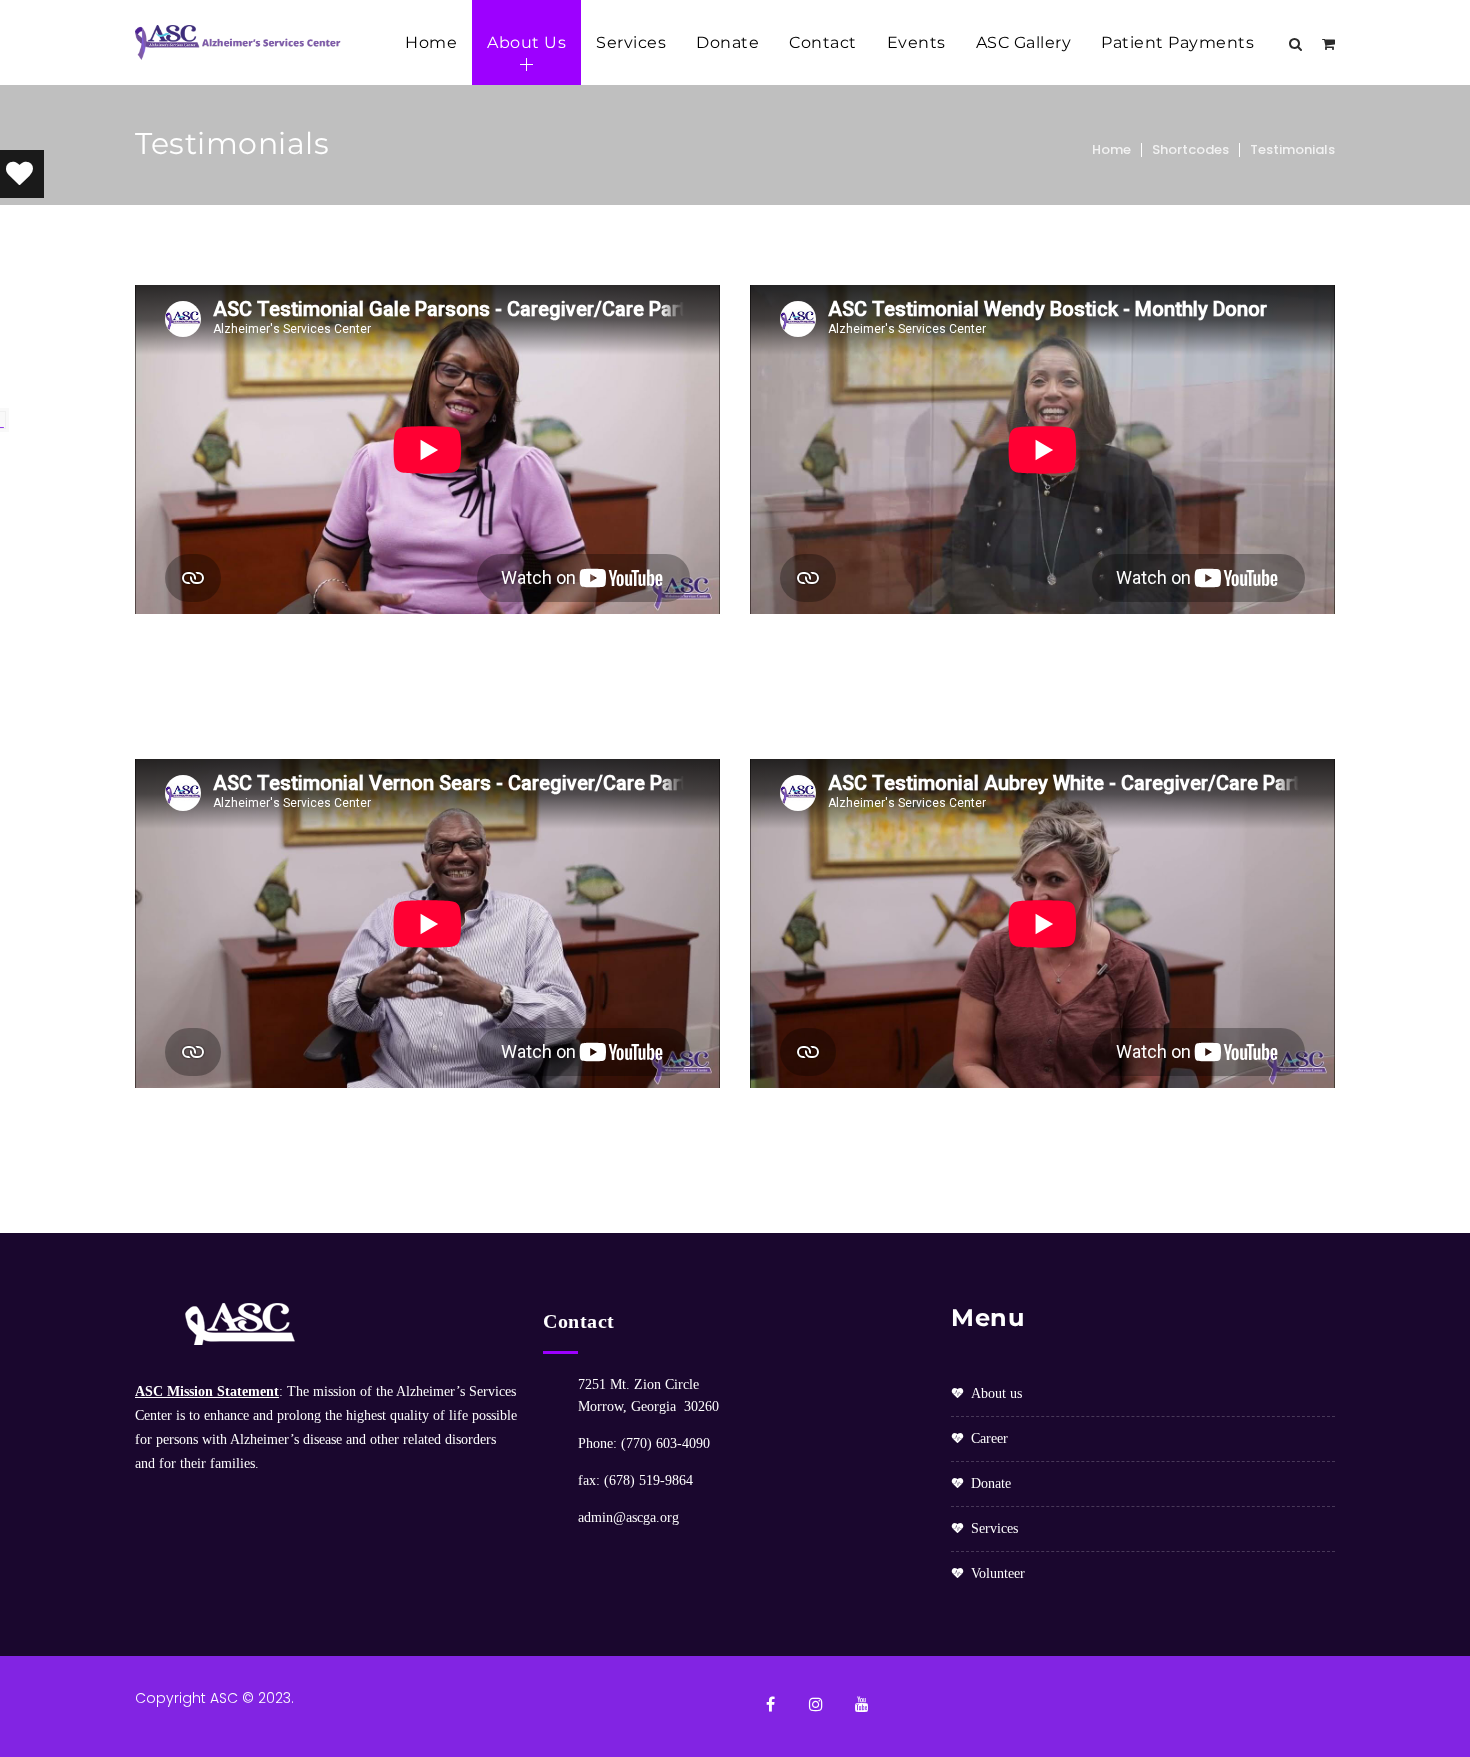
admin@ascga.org (628, 1517)
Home (431, 42)
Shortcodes (1190, 149)
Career (989, 1438)
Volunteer (998, 1573)
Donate (727, 42)
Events (916, 42)
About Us (526, 42)
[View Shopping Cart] (1328, 44)
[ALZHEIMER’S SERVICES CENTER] (239, 42)
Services (631, 42)
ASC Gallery (1024, 42)
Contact (823, 42)
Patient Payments (1177, 42)
